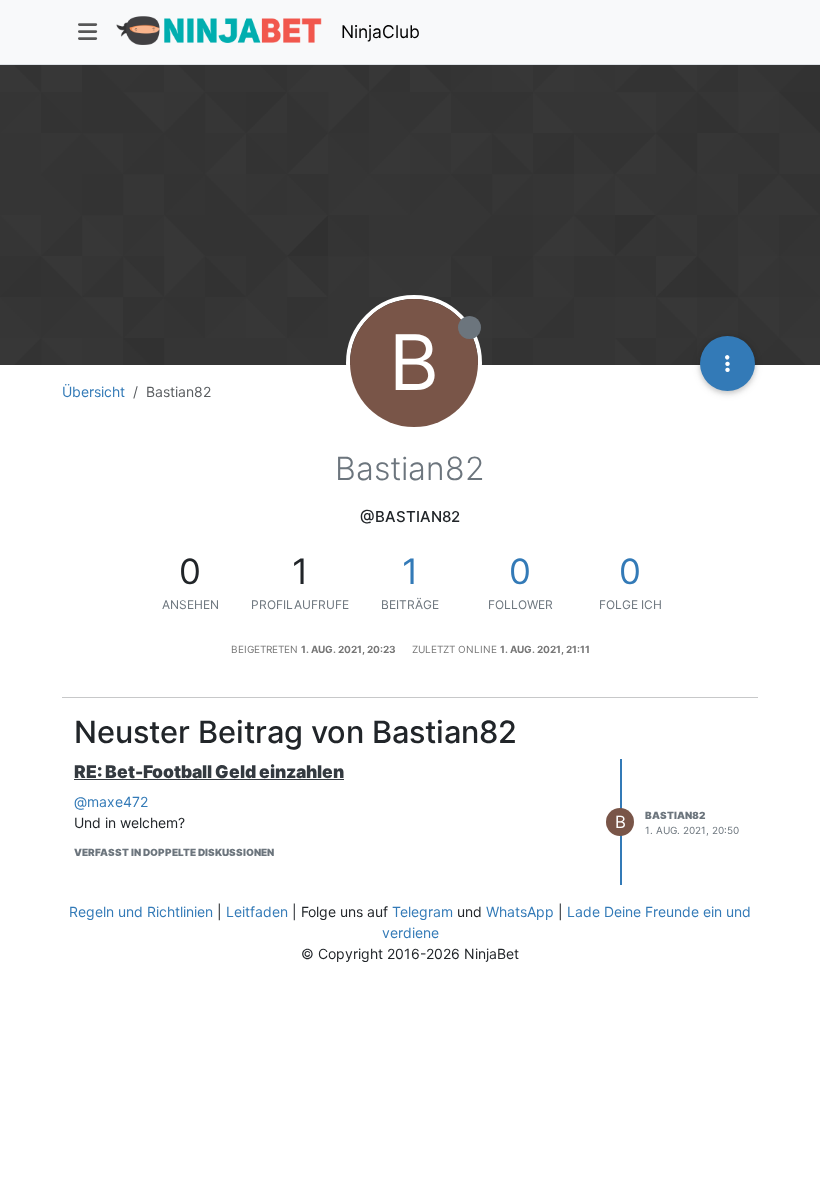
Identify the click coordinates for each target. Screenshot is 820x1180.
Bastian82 (675, 815)
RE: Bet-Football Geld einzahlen (209, 771)
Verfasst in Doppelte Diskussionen (174, 852)
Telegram (422, 911)
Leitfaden (257, 911)
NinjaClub (380, 31)
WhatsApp (520, 911)
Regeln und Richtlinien (141, 911)
